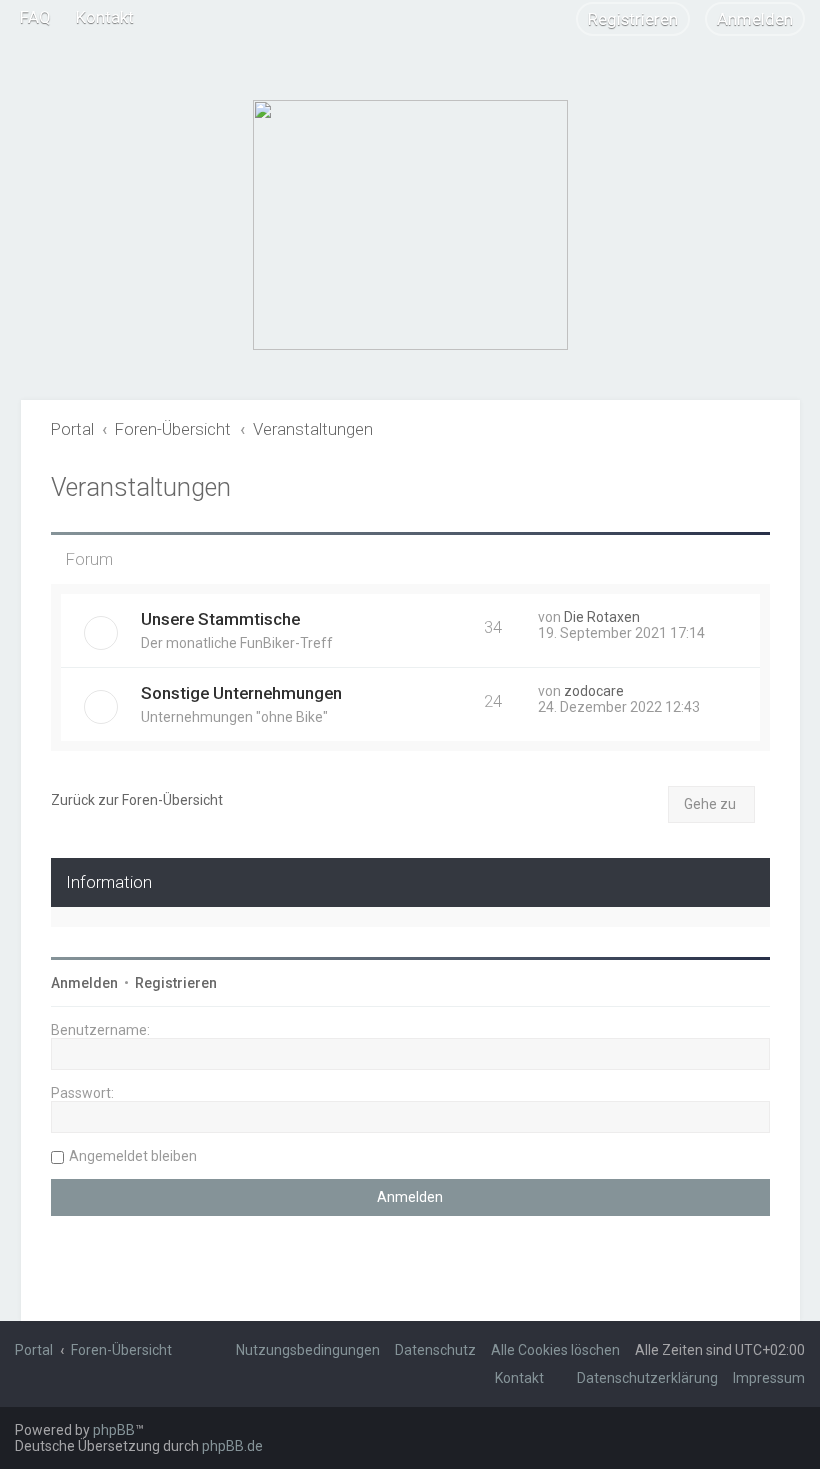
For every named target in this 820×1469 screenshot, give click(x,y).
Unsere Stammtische (220, 619)
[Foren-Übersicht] (410, 225)
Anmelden (84, 983)
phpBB (114, 1430)
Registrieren (176, 983)
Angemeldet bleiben (133, 1156)
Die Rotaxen (602, 617)
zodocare (594, 691)
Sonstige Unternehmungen (241, 693)
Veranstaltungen (141, 487)
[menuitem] (35, 17)
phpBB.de (232, 1446)
